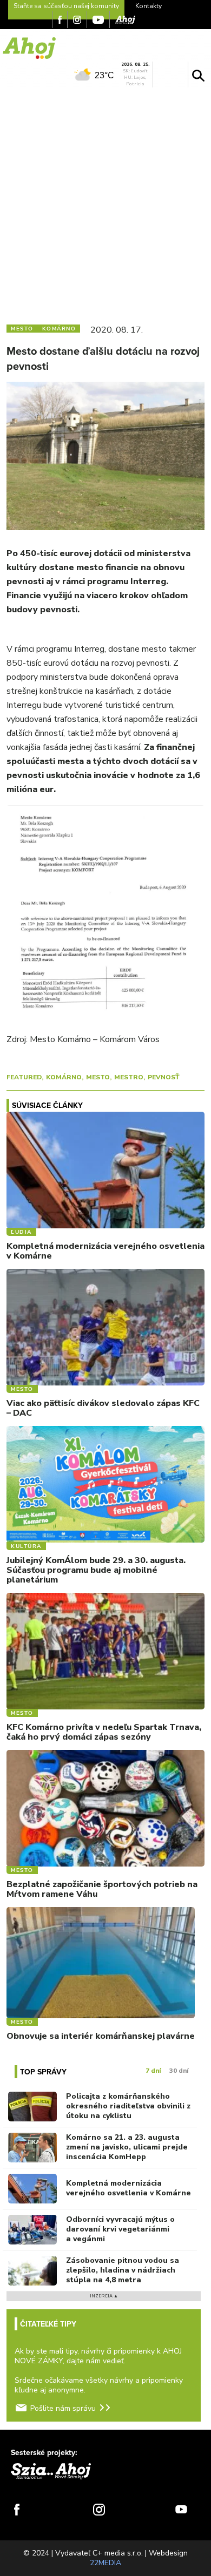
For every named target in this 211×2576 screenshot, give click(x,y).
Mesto (98, 1077)
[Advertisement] (105, 204)
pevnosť (164, 1077)
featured (24, 1077)
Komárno (64, 1077)
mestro (129, 1077)
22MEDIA (105, 2563)
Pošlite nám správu (63, 2408)
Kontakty (149, 6)
